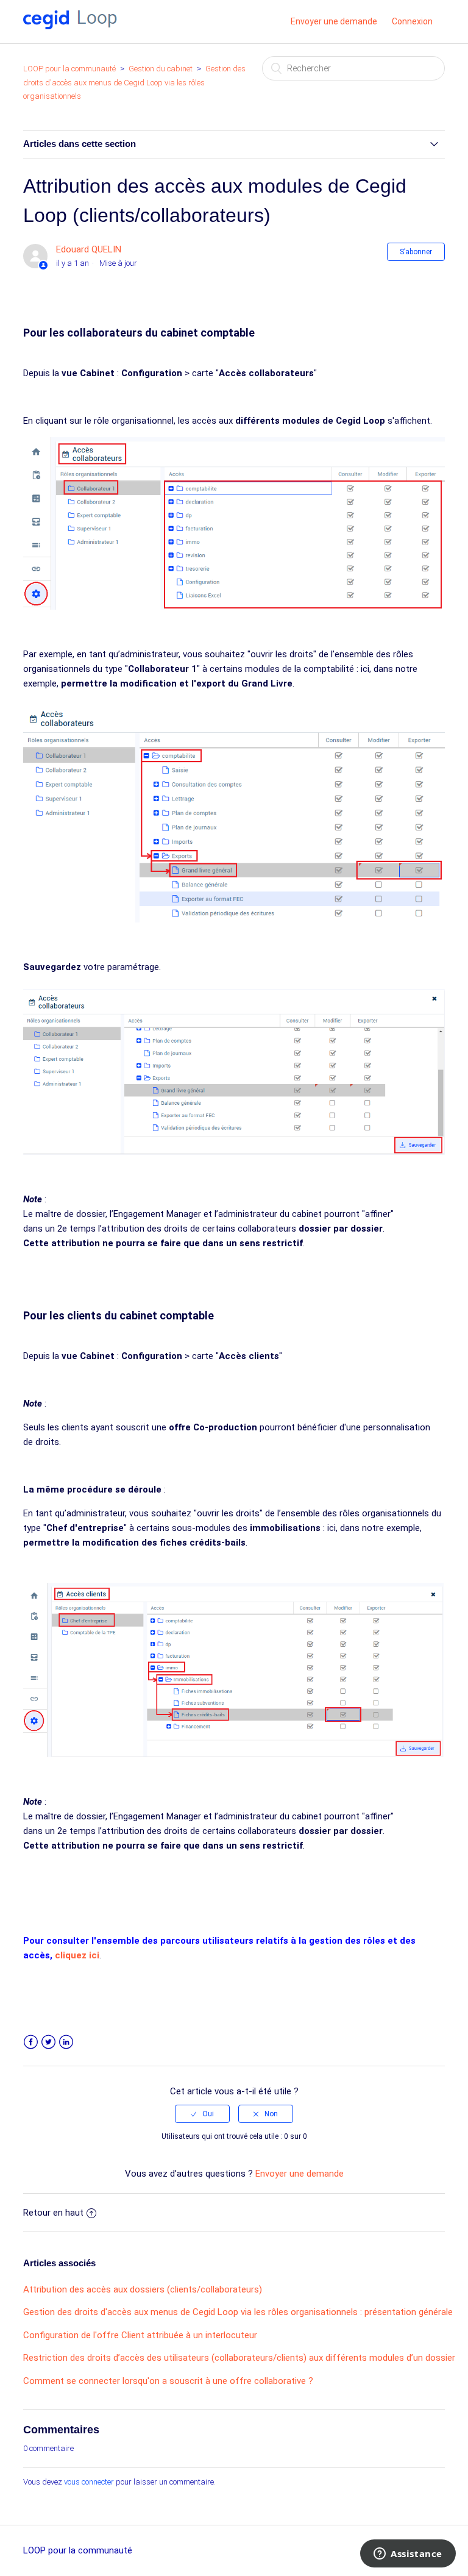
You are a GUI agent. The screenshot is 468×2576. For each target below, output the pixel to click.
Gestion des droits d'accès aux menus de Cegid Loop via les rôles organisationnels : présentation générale (238, 2312)
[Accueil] (70, 26)
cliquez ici (77, 1955)
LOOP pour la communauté (69, 69)
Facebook (31, 2042)
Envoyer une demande (334, 21)
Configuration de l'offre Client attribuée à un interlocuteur (140, 2335)
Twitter (48, 2042)
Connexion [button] (412, 21)
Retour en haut (53, 2213)
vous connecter (89, 2482)
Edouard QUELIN (89, 249)
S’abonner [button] (416, 252)
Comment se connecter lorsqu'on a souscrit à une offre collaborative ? (168, 2381)
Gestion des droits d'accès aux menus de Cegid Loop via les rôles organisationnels (134, 82)
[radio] (202, 2114)
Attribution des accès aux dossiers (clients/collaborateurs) (143, 2289)
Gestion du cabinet (161, 69)
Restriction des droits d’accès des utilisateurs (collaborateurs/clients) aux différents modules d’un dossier (239, 2358)
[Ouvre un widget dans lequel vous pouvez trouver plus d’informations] (408, 2555)
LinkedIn (66, 2042)
